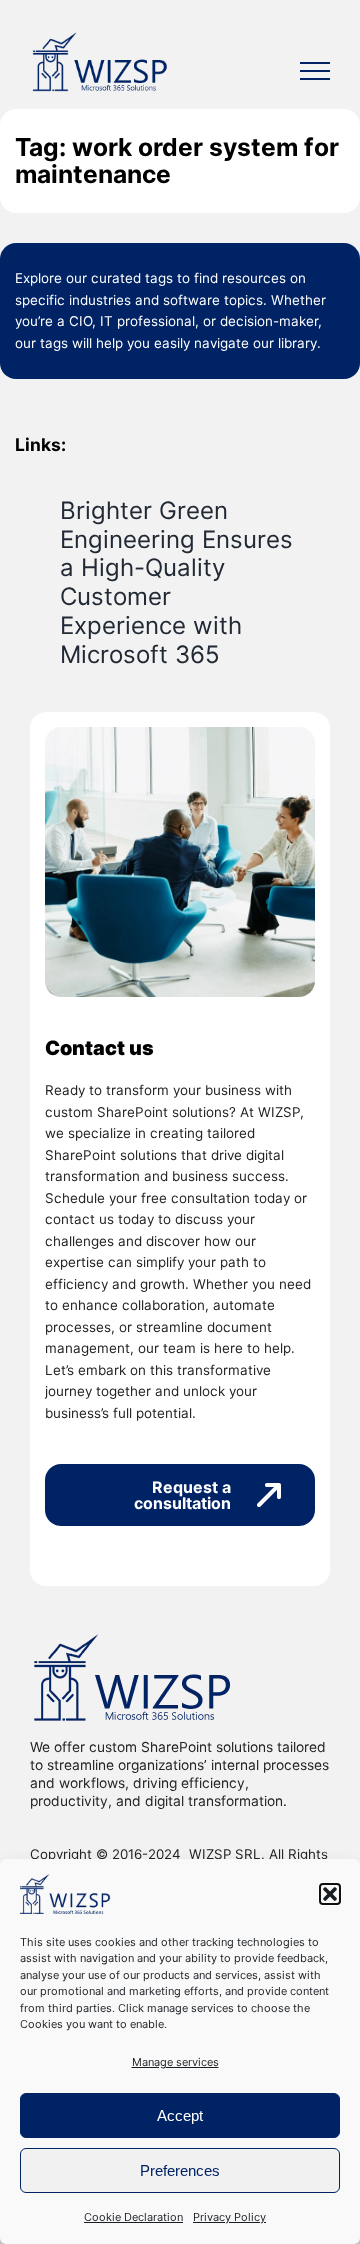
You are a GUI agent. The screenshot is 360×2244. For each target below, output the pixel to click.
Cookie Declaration (133, 2217)
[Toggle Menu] (315, 71)
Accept (180, 2115)
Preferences (180, 2170)
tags (159, 278)
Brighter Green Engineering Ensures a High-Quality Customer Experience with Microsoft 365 (176, 582)
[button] (330, 1894)
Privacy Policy (229, 2217)
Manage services (175, 2062)
